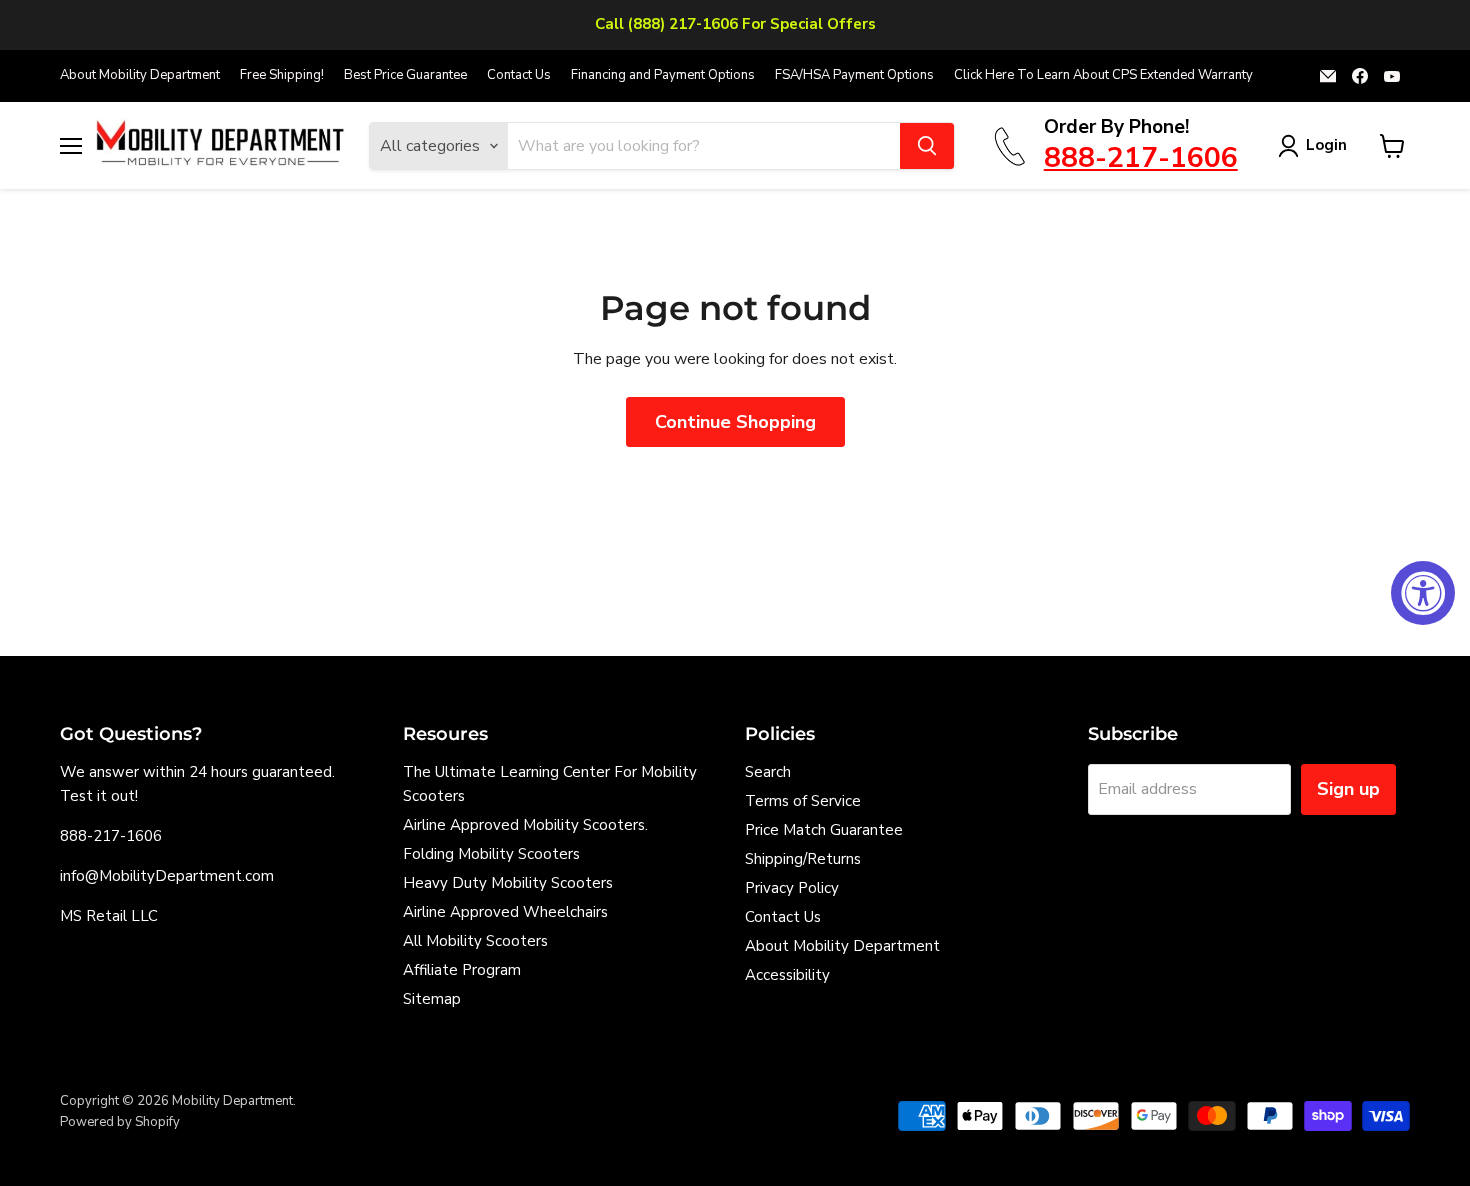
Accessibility (787, 975)
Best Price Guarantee (405, 75)
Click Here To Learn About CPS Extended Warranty (1103, 75)
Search (768, 772)
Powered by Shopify (120, 1122)
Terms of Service (803, 801)
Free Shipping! (282, 75)
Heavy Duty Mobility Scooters (508, 883)
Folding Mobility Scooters (491, 854)
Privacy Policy (792, 888)
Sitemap (432, 999)
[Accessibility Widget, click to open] (1423, 593)
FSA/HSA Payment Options (854, 75)
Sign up (1348, 789)
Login (1326, 145)
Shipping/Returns (803, 859)
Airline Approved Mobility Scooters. (525, 825)
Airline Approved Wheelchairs (505, 912)
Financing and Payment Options (663, 75)
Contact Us (519, 75)
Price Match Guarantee (824, 830)
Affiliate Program (462, 970)
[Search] (927, 146)
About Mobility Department (140, 75)
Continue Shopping (735, 422)
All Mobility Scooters (475, 941)
